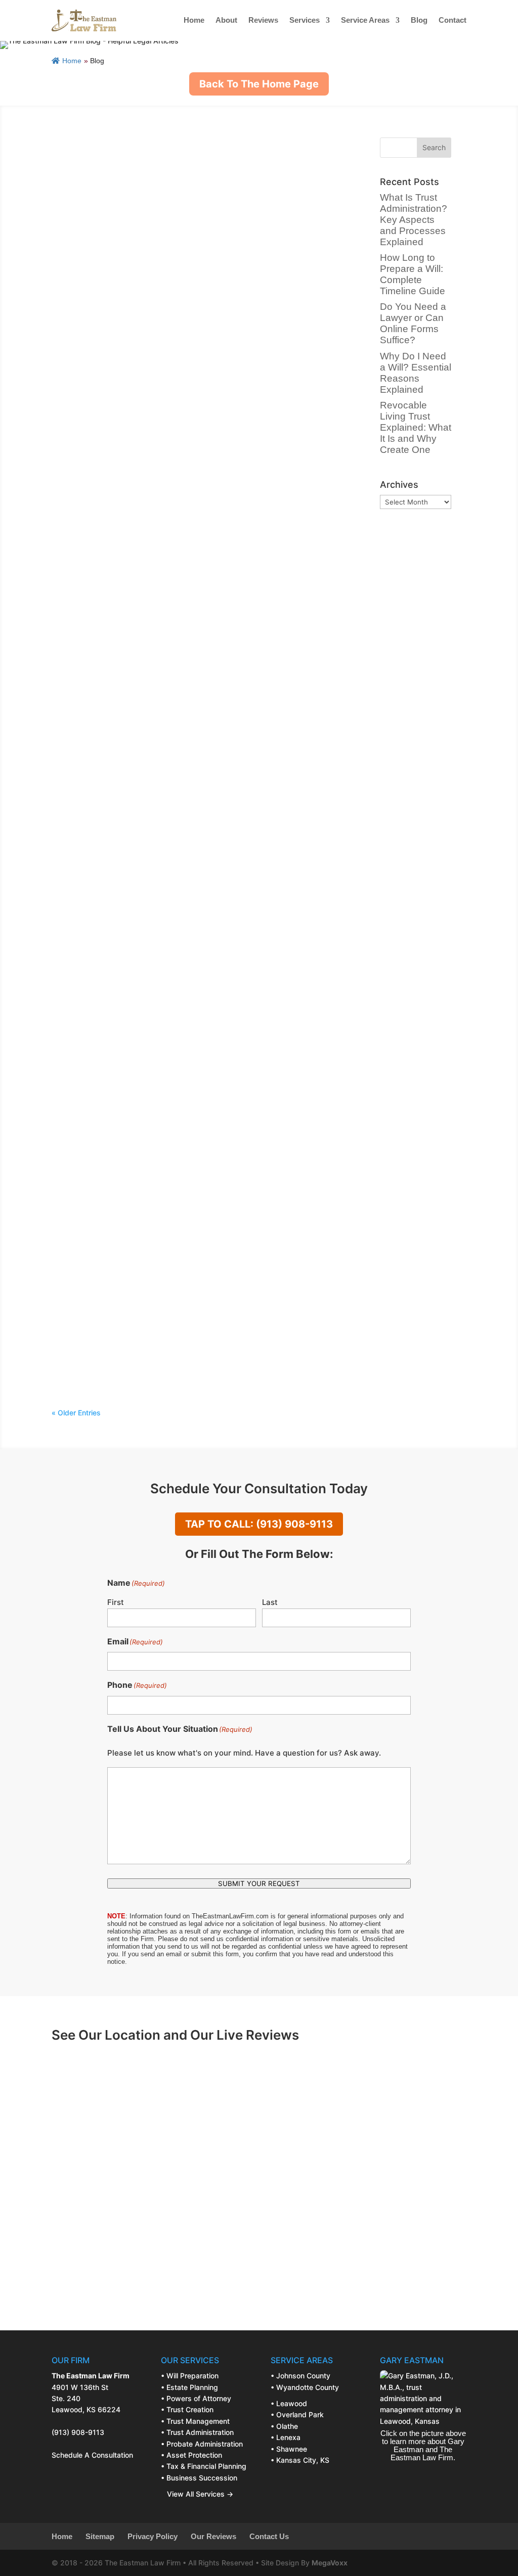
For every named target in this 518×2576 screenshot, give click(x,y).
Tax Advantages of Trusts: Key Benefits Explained (170, 1052)
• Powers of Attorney (196, 2398)
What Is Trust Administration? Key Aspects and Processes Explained (414, 220)
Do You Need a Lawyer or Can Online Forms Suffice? (175, 417)
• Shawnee (289, 2449)
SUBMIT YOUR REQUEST (259, 1883)
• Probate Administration (202, 2444)
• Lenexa (286, 2437)
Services (305, 20)
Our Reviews (213, 2537)
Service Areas (365, 20)
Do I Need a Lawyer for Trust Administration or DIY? (174, 788)
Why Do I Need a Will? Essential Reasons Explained (173, 545)
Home (194, 20)
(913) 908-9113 (78, 2432)
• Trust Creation (187, 2409)
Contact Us (269, 2537)
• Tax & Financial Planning (204, 2466)
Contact (452, 20)
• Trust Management (195, 2421)
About (226, 20)
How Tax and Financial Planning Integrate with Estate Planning (198, 1306)
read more (79, 238)
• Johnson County (300, 2376)
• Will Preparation (190, 2376)
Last (270, 1602)
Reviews (263, 20)
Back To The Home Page (259, 84)
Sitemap (100, 2537)
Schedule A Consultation (92, 2455)
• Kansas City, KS (300, 2460)
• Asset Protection (191, 2455)
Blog (419, 20)
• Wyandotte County (305, 2387)
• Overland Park (297, 2414)
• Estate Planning (189, 2387)
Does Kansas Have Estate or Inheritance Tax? (160, 1180)
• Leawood (289, 2403)
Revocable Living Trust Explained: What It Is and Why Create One (203, 672)
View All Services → (197, 2494)
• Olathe (284, 2426)
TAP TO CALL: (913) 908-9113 (259, 1524)
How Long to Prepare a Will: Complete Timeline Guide (179, 290)
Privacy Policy (153, 2537)
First (116, 1602)
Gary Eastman (106, 179)
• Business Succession (199, 2478)
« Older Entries (76, 1413)
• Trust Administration (197, 2432)
